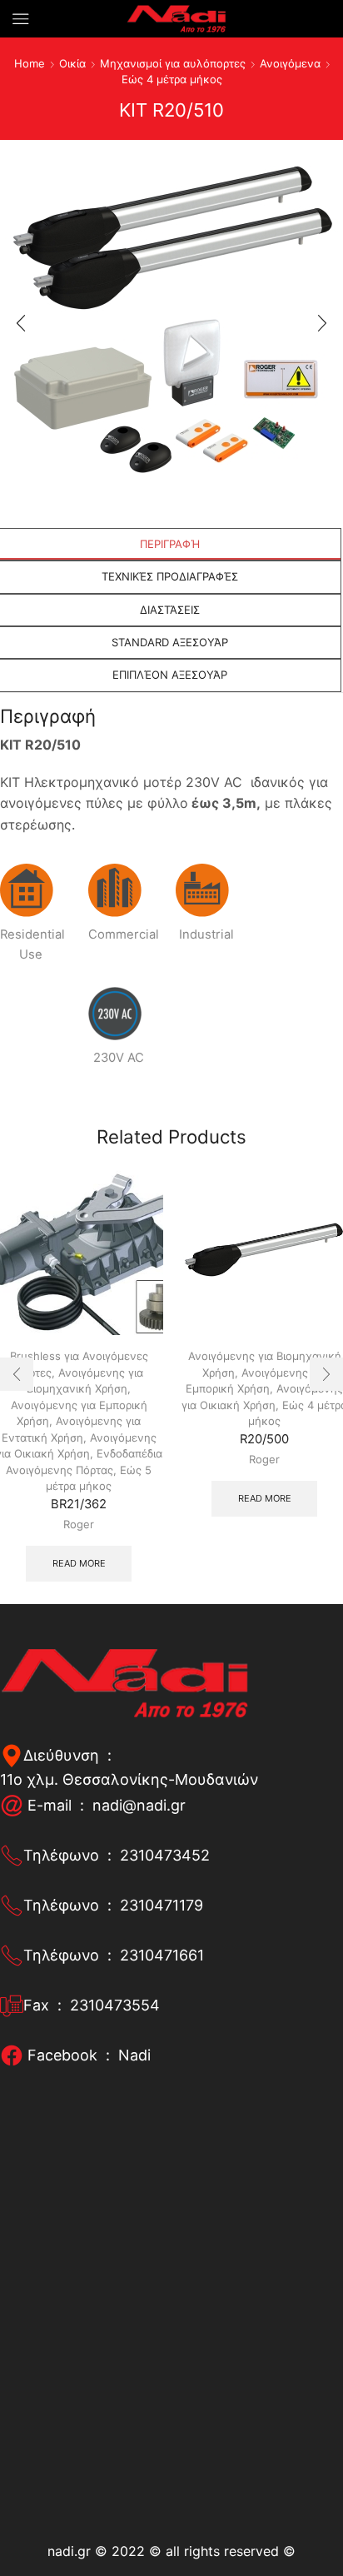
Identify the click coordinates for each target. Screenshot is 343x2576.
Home (30, 63)
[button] (21, 323)
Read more (79, 1563)
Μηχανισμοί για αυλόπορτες (173, 63)
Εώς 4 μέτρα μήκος (172, 79)
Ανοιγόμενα (290, 63)
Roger (79, 1524)
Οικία (72, 63)
